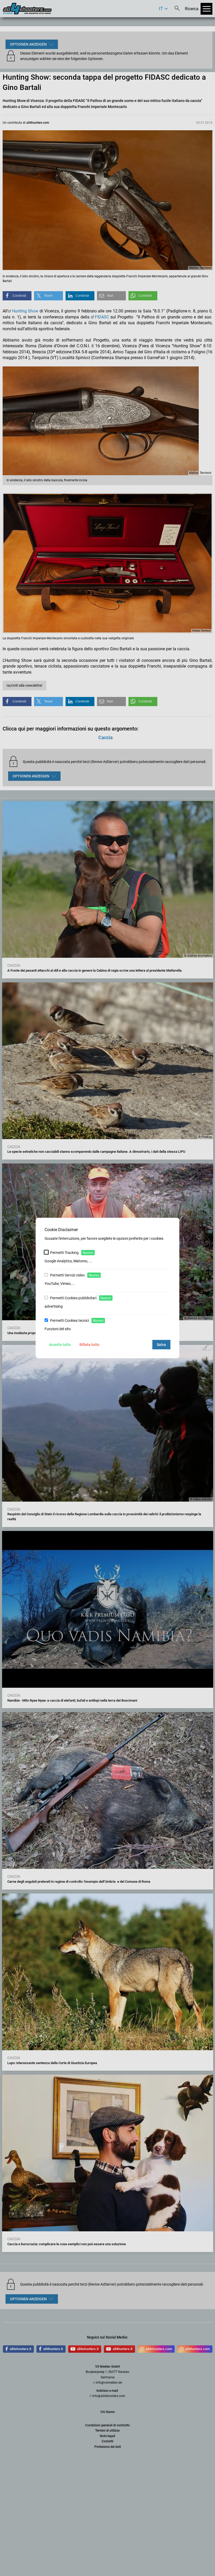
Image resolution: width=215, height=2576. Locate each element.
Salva (161, 1345)
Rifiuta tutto (89, 1345)
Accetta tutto (60, 1345)
